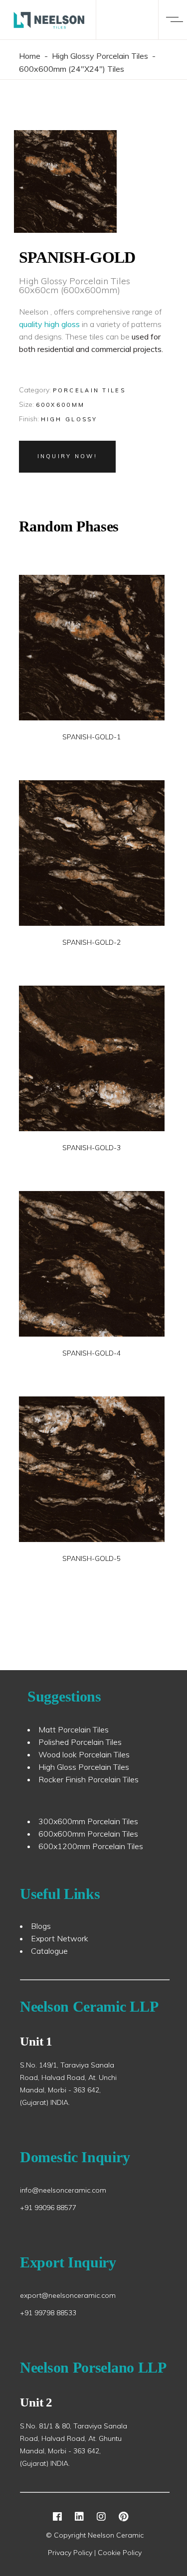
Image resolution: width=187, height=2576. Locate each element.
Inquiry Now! (68, 456)
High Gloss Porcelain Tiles (84, 1767)
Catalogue (49, 1951)
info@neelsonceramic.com (63, 2190)
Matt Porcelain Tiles (74, 1729)
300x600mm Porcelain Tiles (88, 1821)
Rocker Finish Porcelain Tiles (89, 1779)
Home (30, 56)
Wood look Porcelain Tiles (84, 1754)
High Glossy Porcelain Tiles (100, 56)
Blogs (41, 1926)
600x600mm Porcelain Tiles (88, 1834)
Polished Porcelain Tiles (80, 1742)
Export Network (60, 1938)
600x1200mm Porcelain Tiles (91, 1846)
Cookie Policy (120, 2553)
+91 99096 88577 (48, 2208)
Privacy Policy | (73, 2553)
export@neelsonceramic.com (68, 2295)
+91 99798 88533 (48, 2313)
